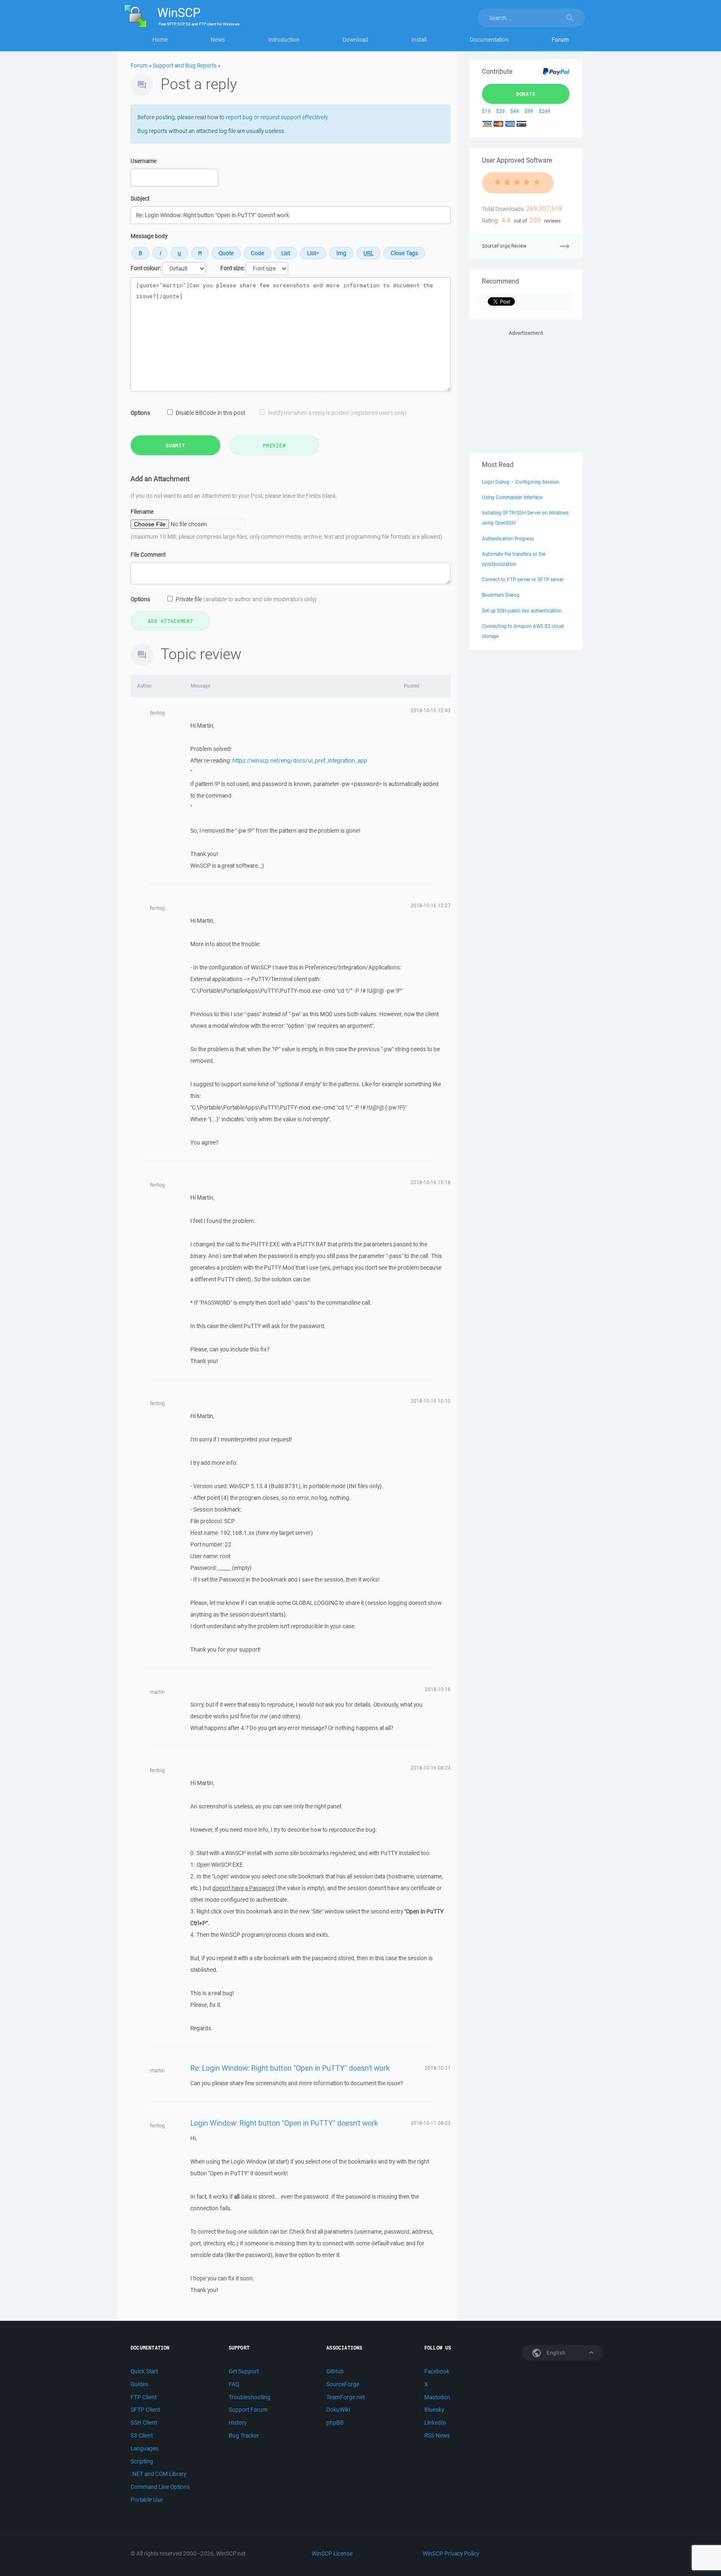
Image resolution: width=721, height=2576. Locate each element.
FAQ (234, 2384)
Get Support (244, 2371)
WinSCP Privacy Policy (451, 2553)
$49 (515, 111)
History (238, 2423)
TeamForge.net (345, 2397)
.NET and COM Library (158, 2474)
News (218, 40)
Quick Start (144, 2371)
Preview (274, 445)
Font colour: (146, 268)
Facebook (437, 2371)
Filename (142, 512)
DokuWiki (338, 2410)
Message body (149, 236)
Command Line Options (160, 2487)
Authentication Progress (508, 539)
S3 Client (142, 2435)
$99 (529, 111)
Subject (140, 198)
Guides (139, 2384)
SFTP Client (145, 2410)
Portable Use (147, 2500)
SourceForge (343, 2384)
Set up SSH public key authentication (522, 611)
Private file (246, 599)
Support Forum (248, 2410)
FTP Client (144, 2397)
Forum (560, 40)
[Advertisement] (526, 390)
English (555, 2353)
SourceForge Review (504, 246)
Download (355, 40)
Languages (145, 2448)
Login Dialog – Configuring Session (521, 482)
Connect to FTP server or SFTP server (523, 579)
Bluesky (434, 2410)
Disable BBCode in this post (210, 413)
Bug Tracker (244, 2435)
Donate (526, 94)
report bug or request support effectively (276, 117)
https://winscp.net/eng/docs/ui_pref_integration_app (300, 761)
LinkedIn (435, 2423)
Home (160, 40)
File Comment (148, 555)
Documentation (489, 40)
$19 (486, 111)
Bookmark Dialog (501, 595)
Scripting (142, 2461)
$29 (500, 111)
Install (419, 40)
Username (144, 161)
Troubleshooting (250, 2397)
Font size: (232, 268)
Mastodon (437, 2397)
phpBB (335, 2423)
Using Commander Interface (512, 497)
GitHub (335, 2371)
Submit (175, 445)
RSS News (437, 2435)
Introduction (284, 40)
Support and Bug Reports (185, 65)
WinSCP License (332, 2553)
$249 (545, 111)
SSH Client (144, 2423)
